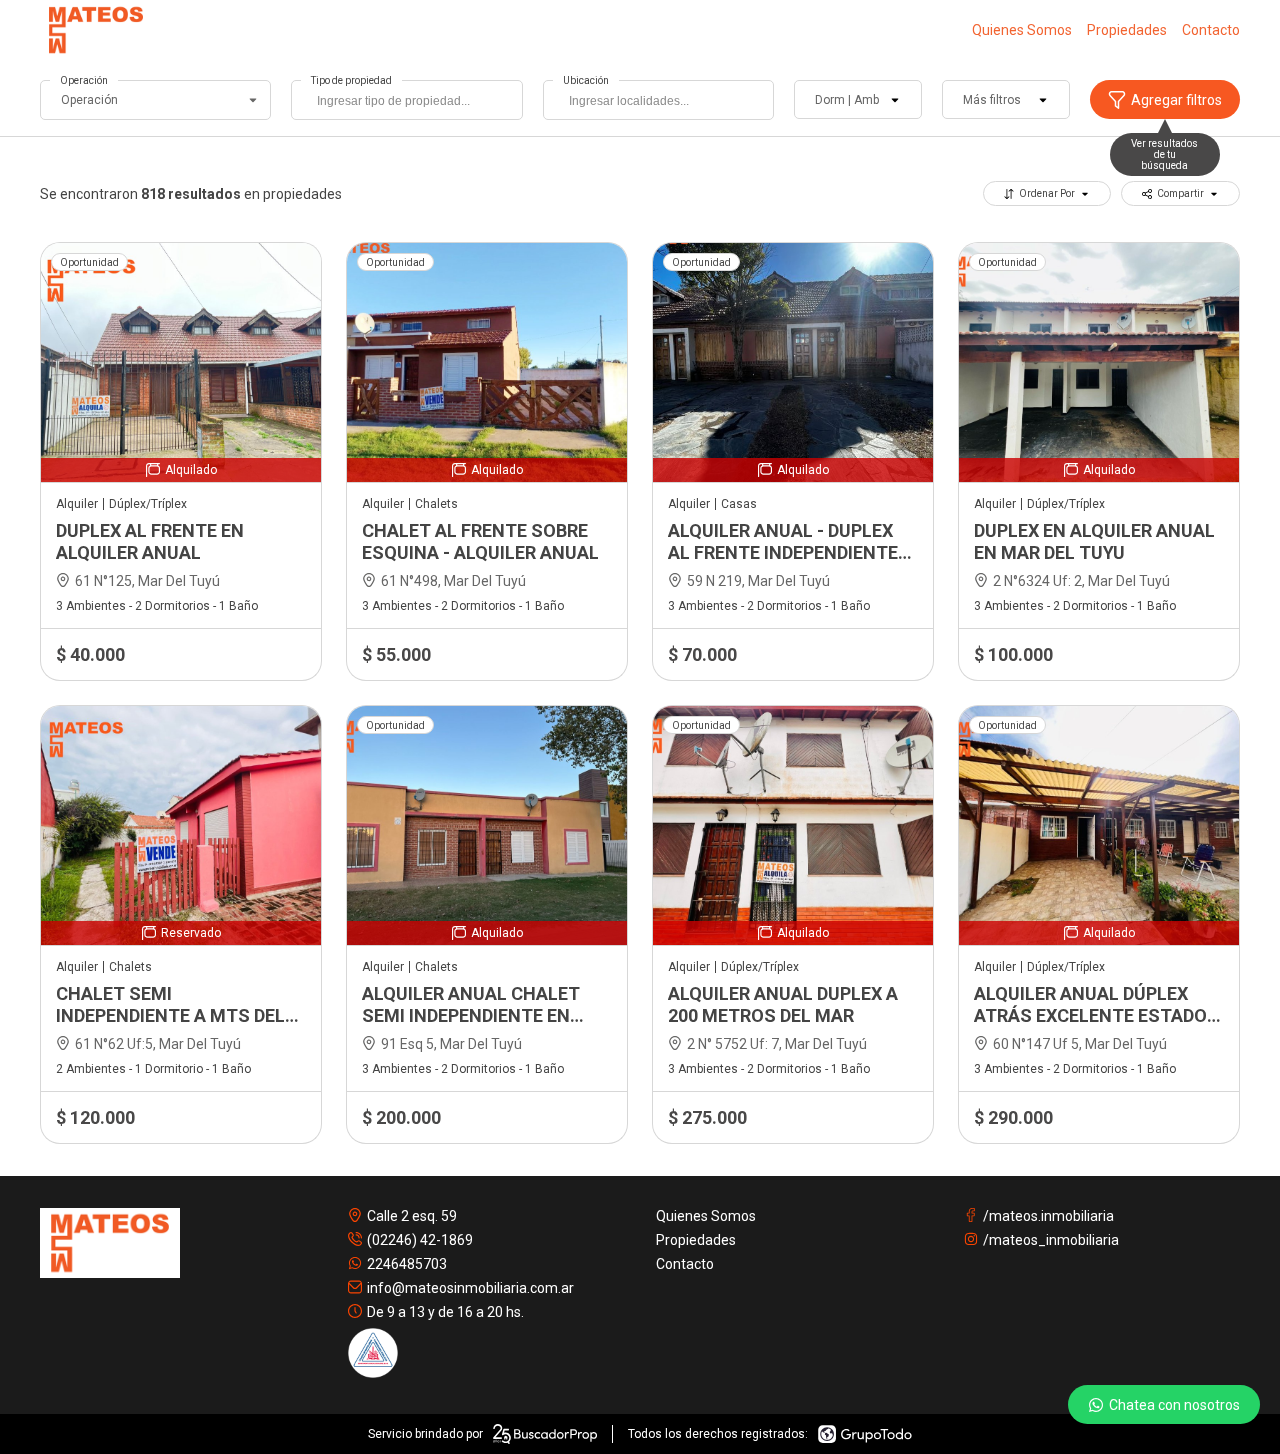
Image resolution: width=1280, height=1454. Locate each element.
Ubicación (586, 80)
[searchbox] (411, 103)
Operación (84, 80)
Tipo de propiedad (351, 80)
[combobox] (406, 100)
